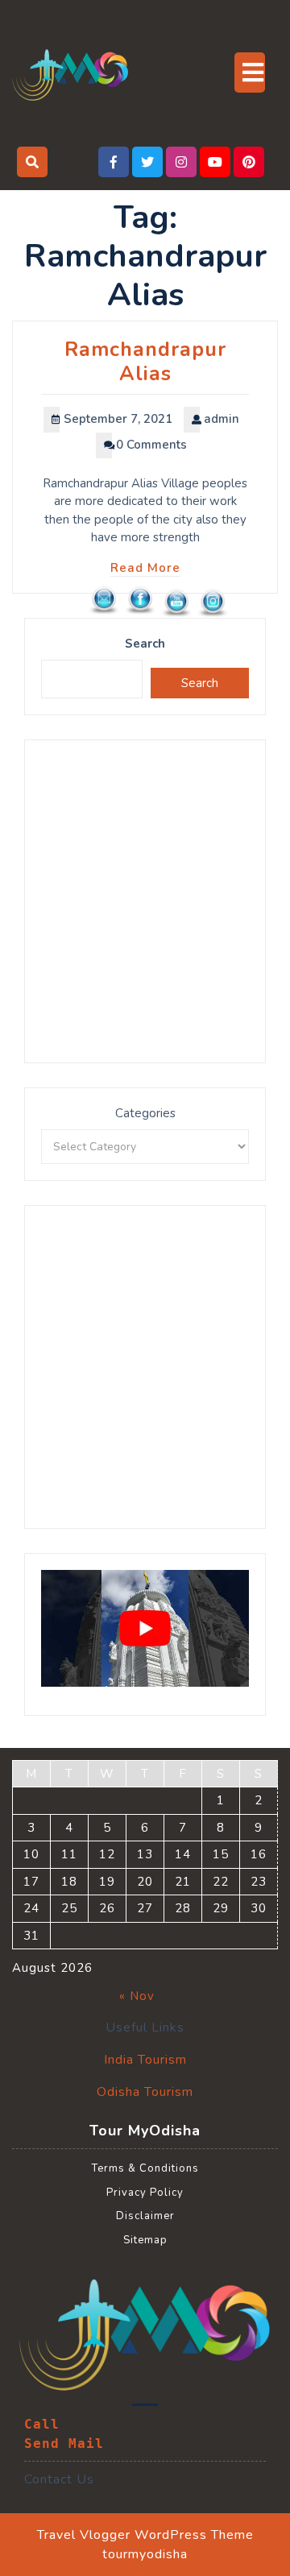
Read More (145, 568)
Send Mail (64, 2443)
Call (42, 2424)
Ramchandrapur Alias (145, 362)
